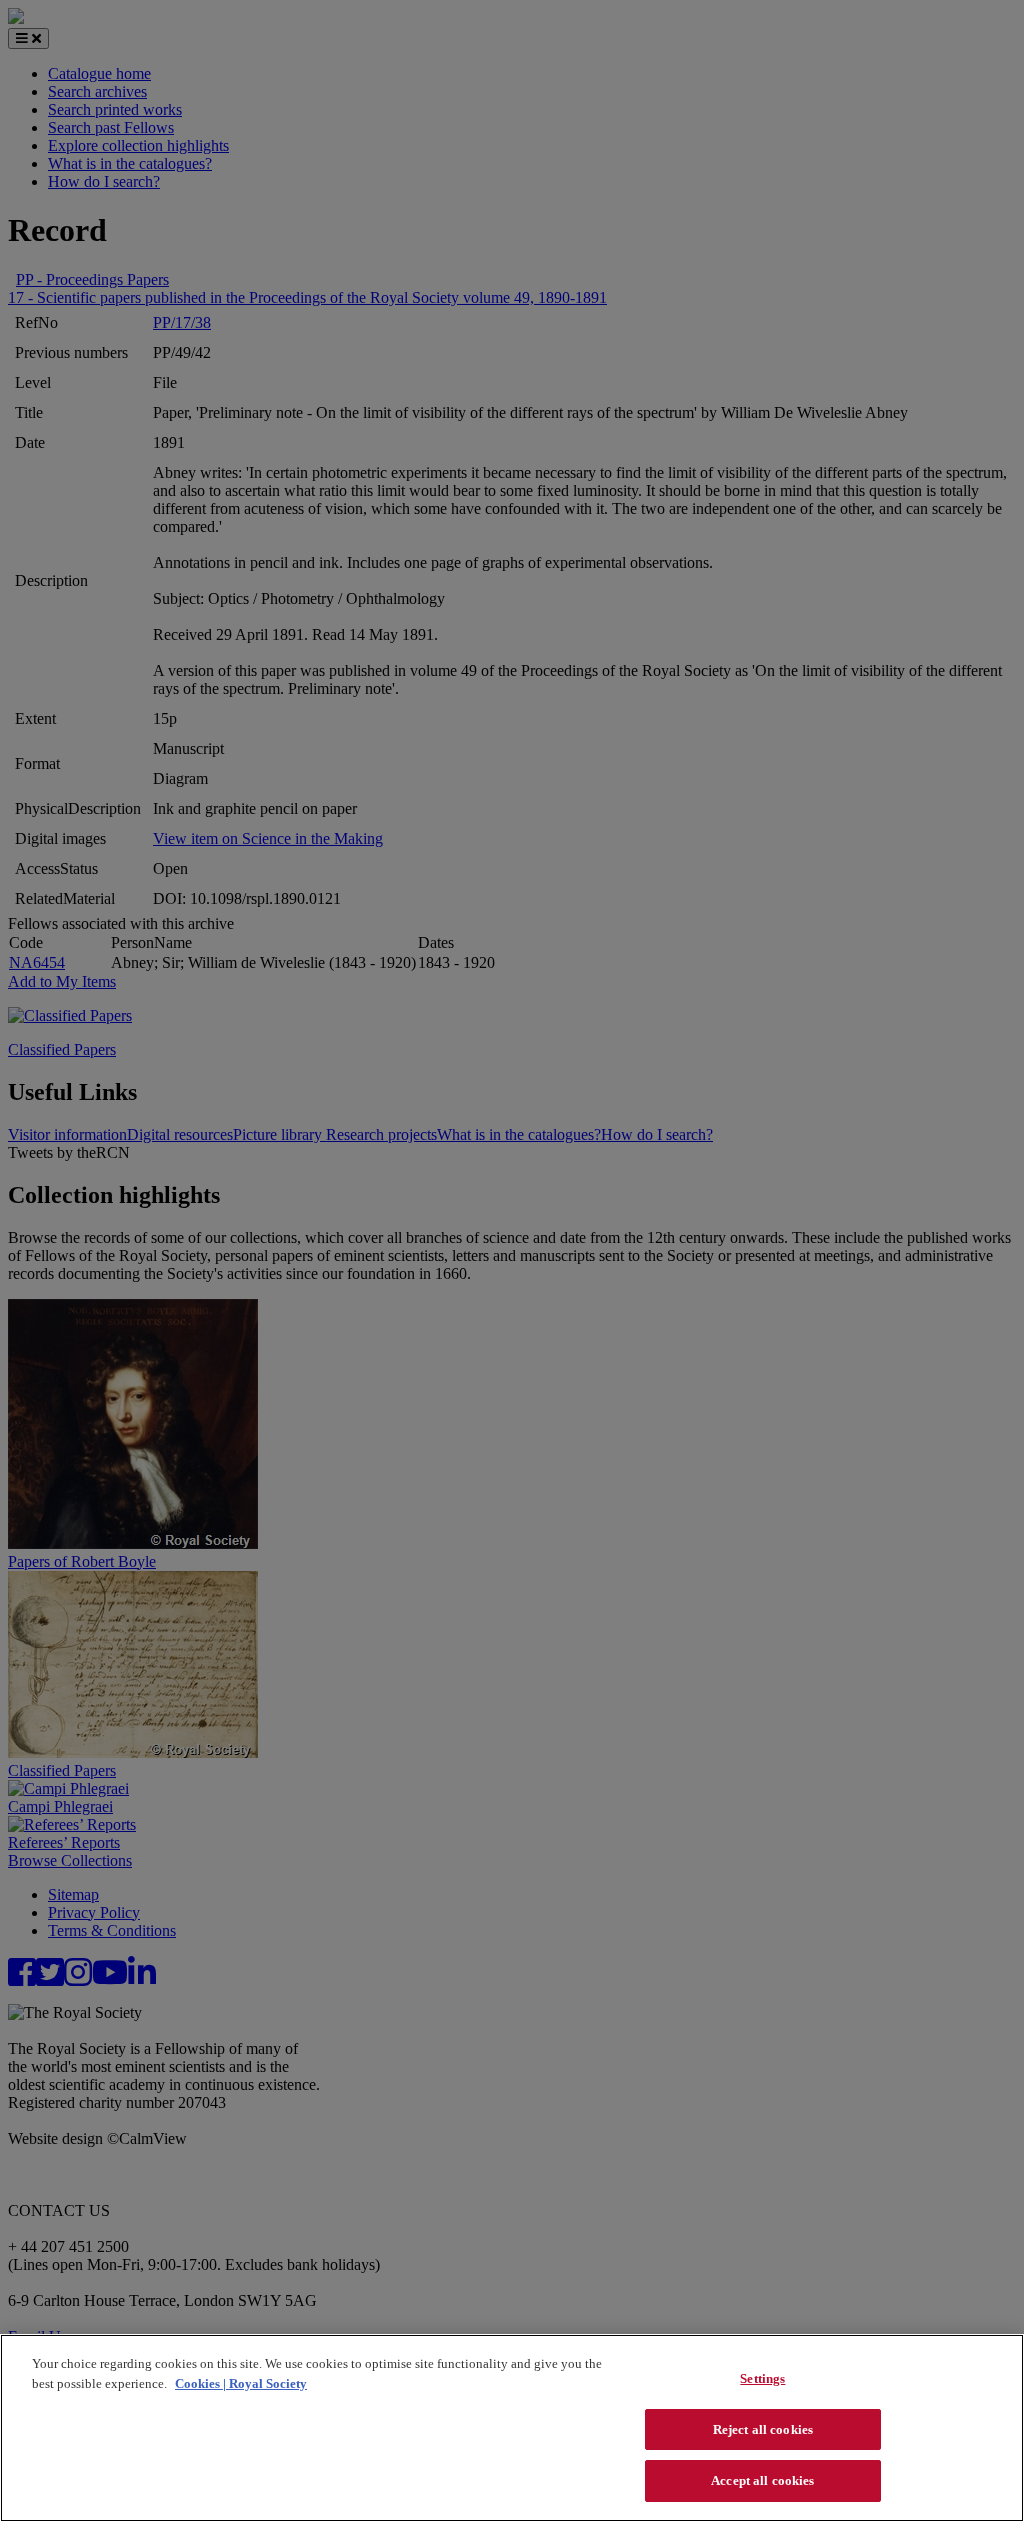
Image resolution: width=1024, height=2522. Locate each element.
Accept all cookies (762, 2480)
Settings (762, 2378)
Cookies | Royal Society (241, 2383)
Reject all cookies (763, 2429)
